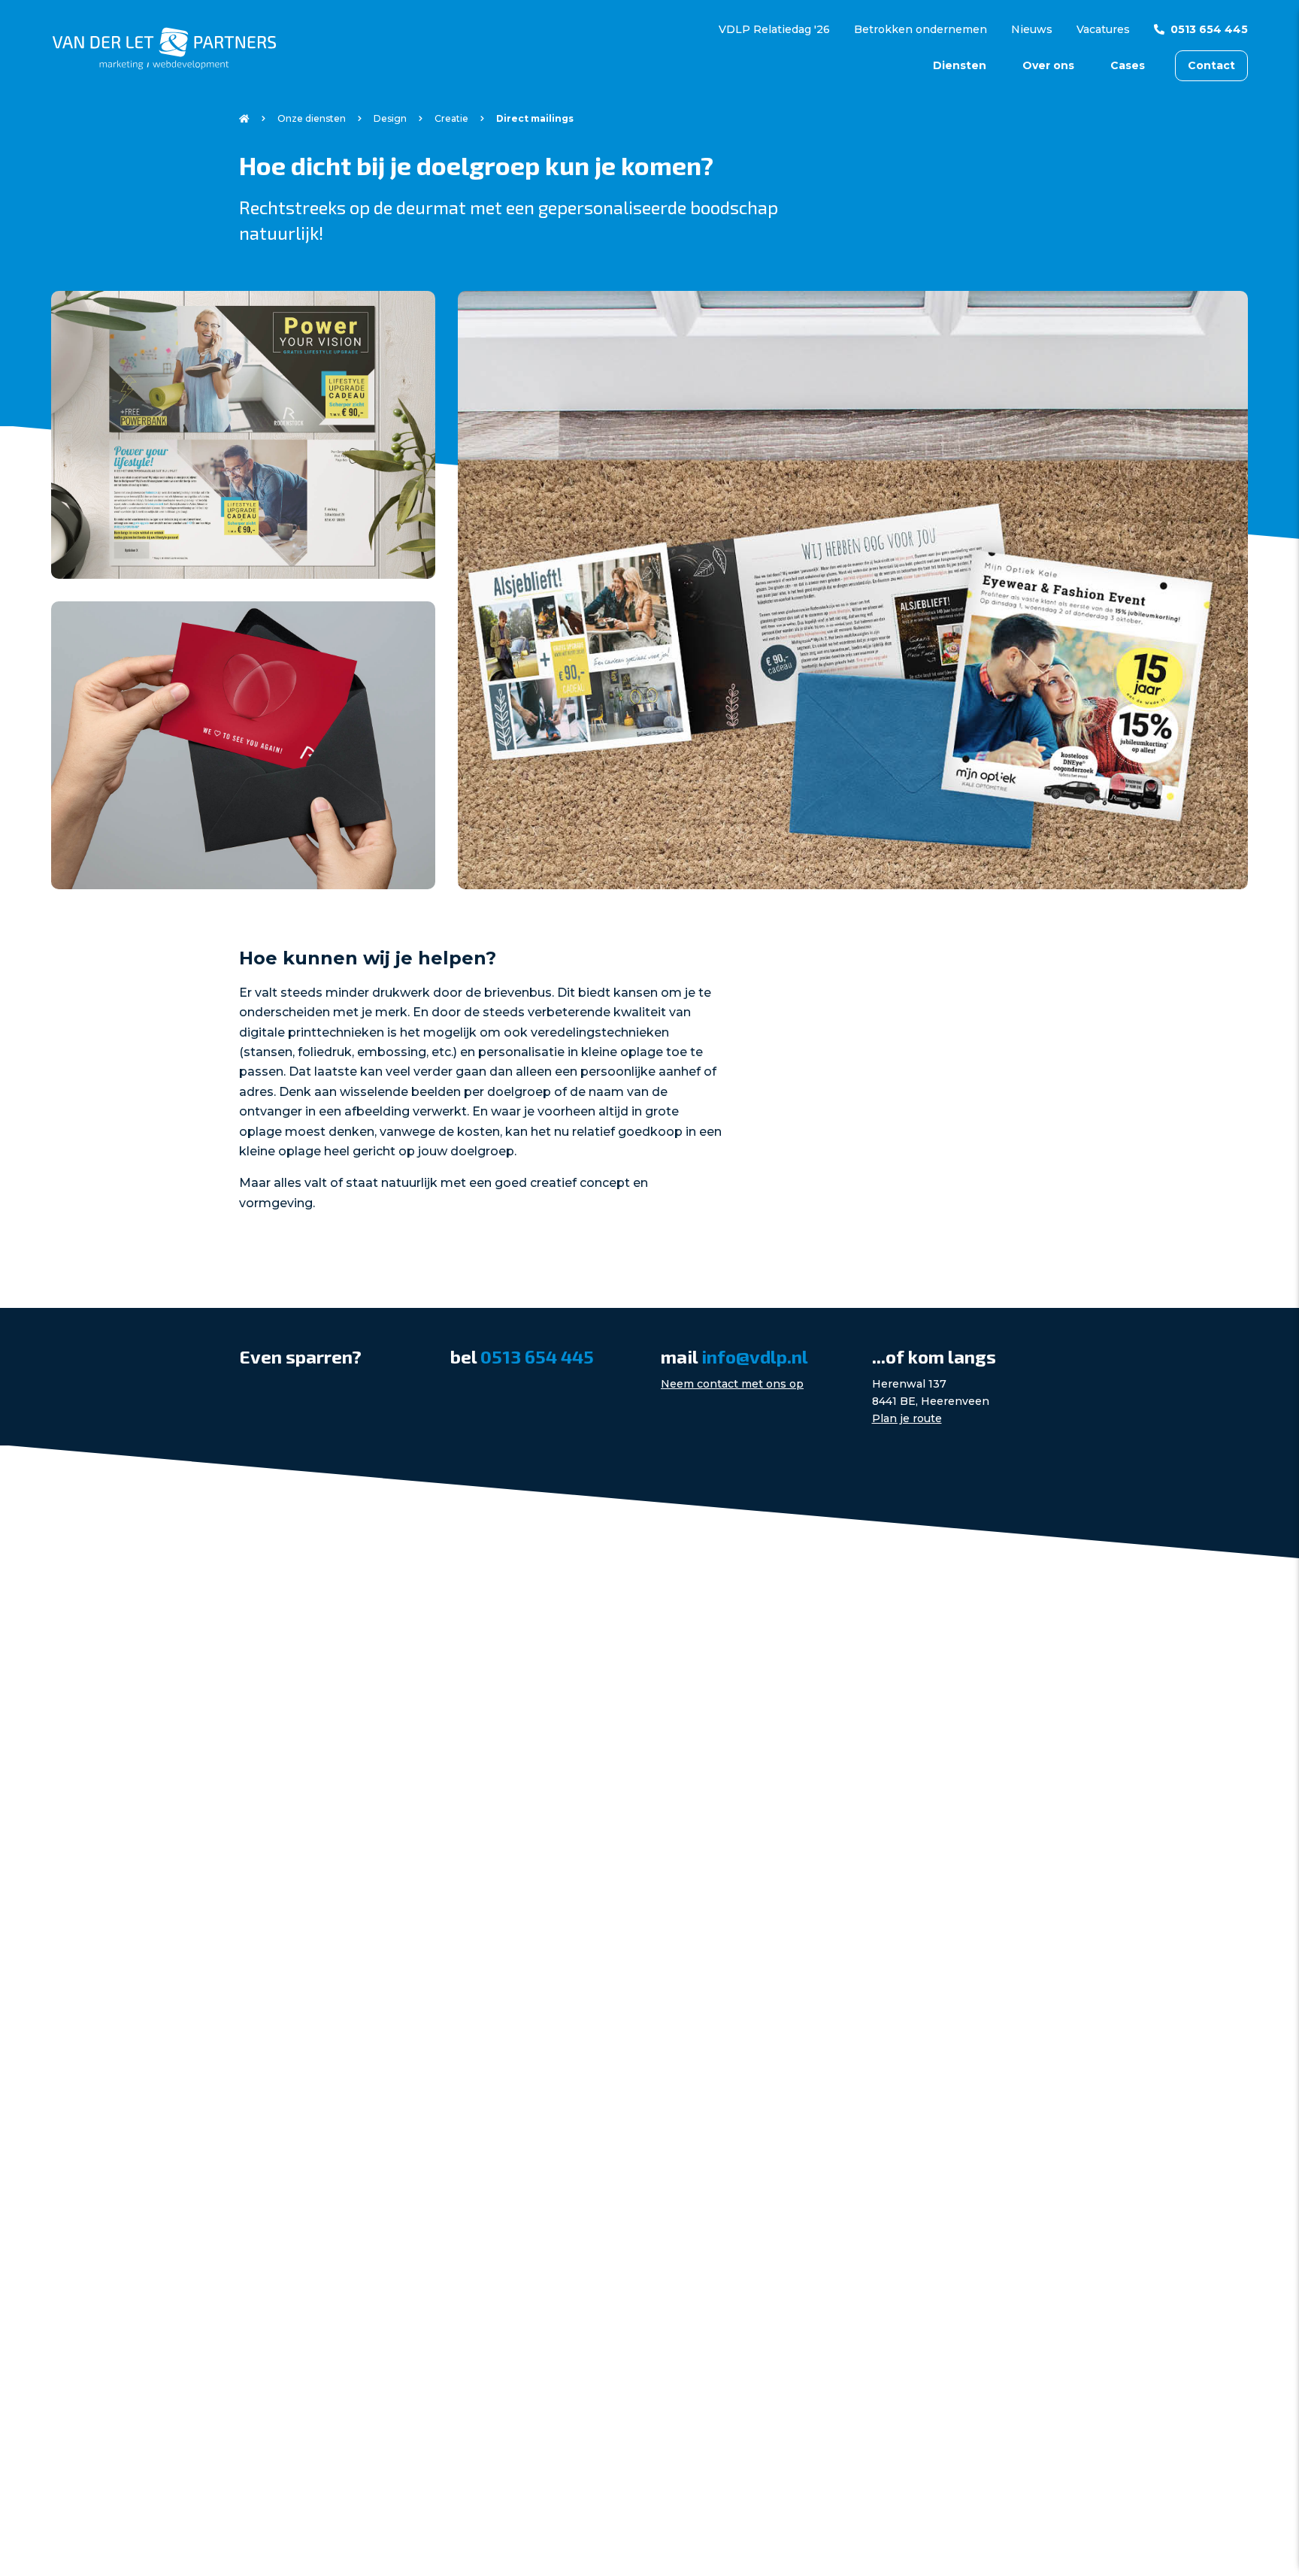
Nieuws (1032, 29)
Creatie (451, 118)
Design (390, 118)
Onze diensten (312, 118)
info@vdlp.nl (755, 1356)
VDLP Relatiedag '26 (774, 29)
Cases (1128, 65)
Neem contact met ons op (732, 1384)
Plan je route (907, 1418)
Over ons (1048, 65)
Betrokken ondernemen (921, 29)
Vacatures (1103, 29)
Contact (1211, 65)
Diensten (960, 65)
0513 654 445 (1209, 29)
